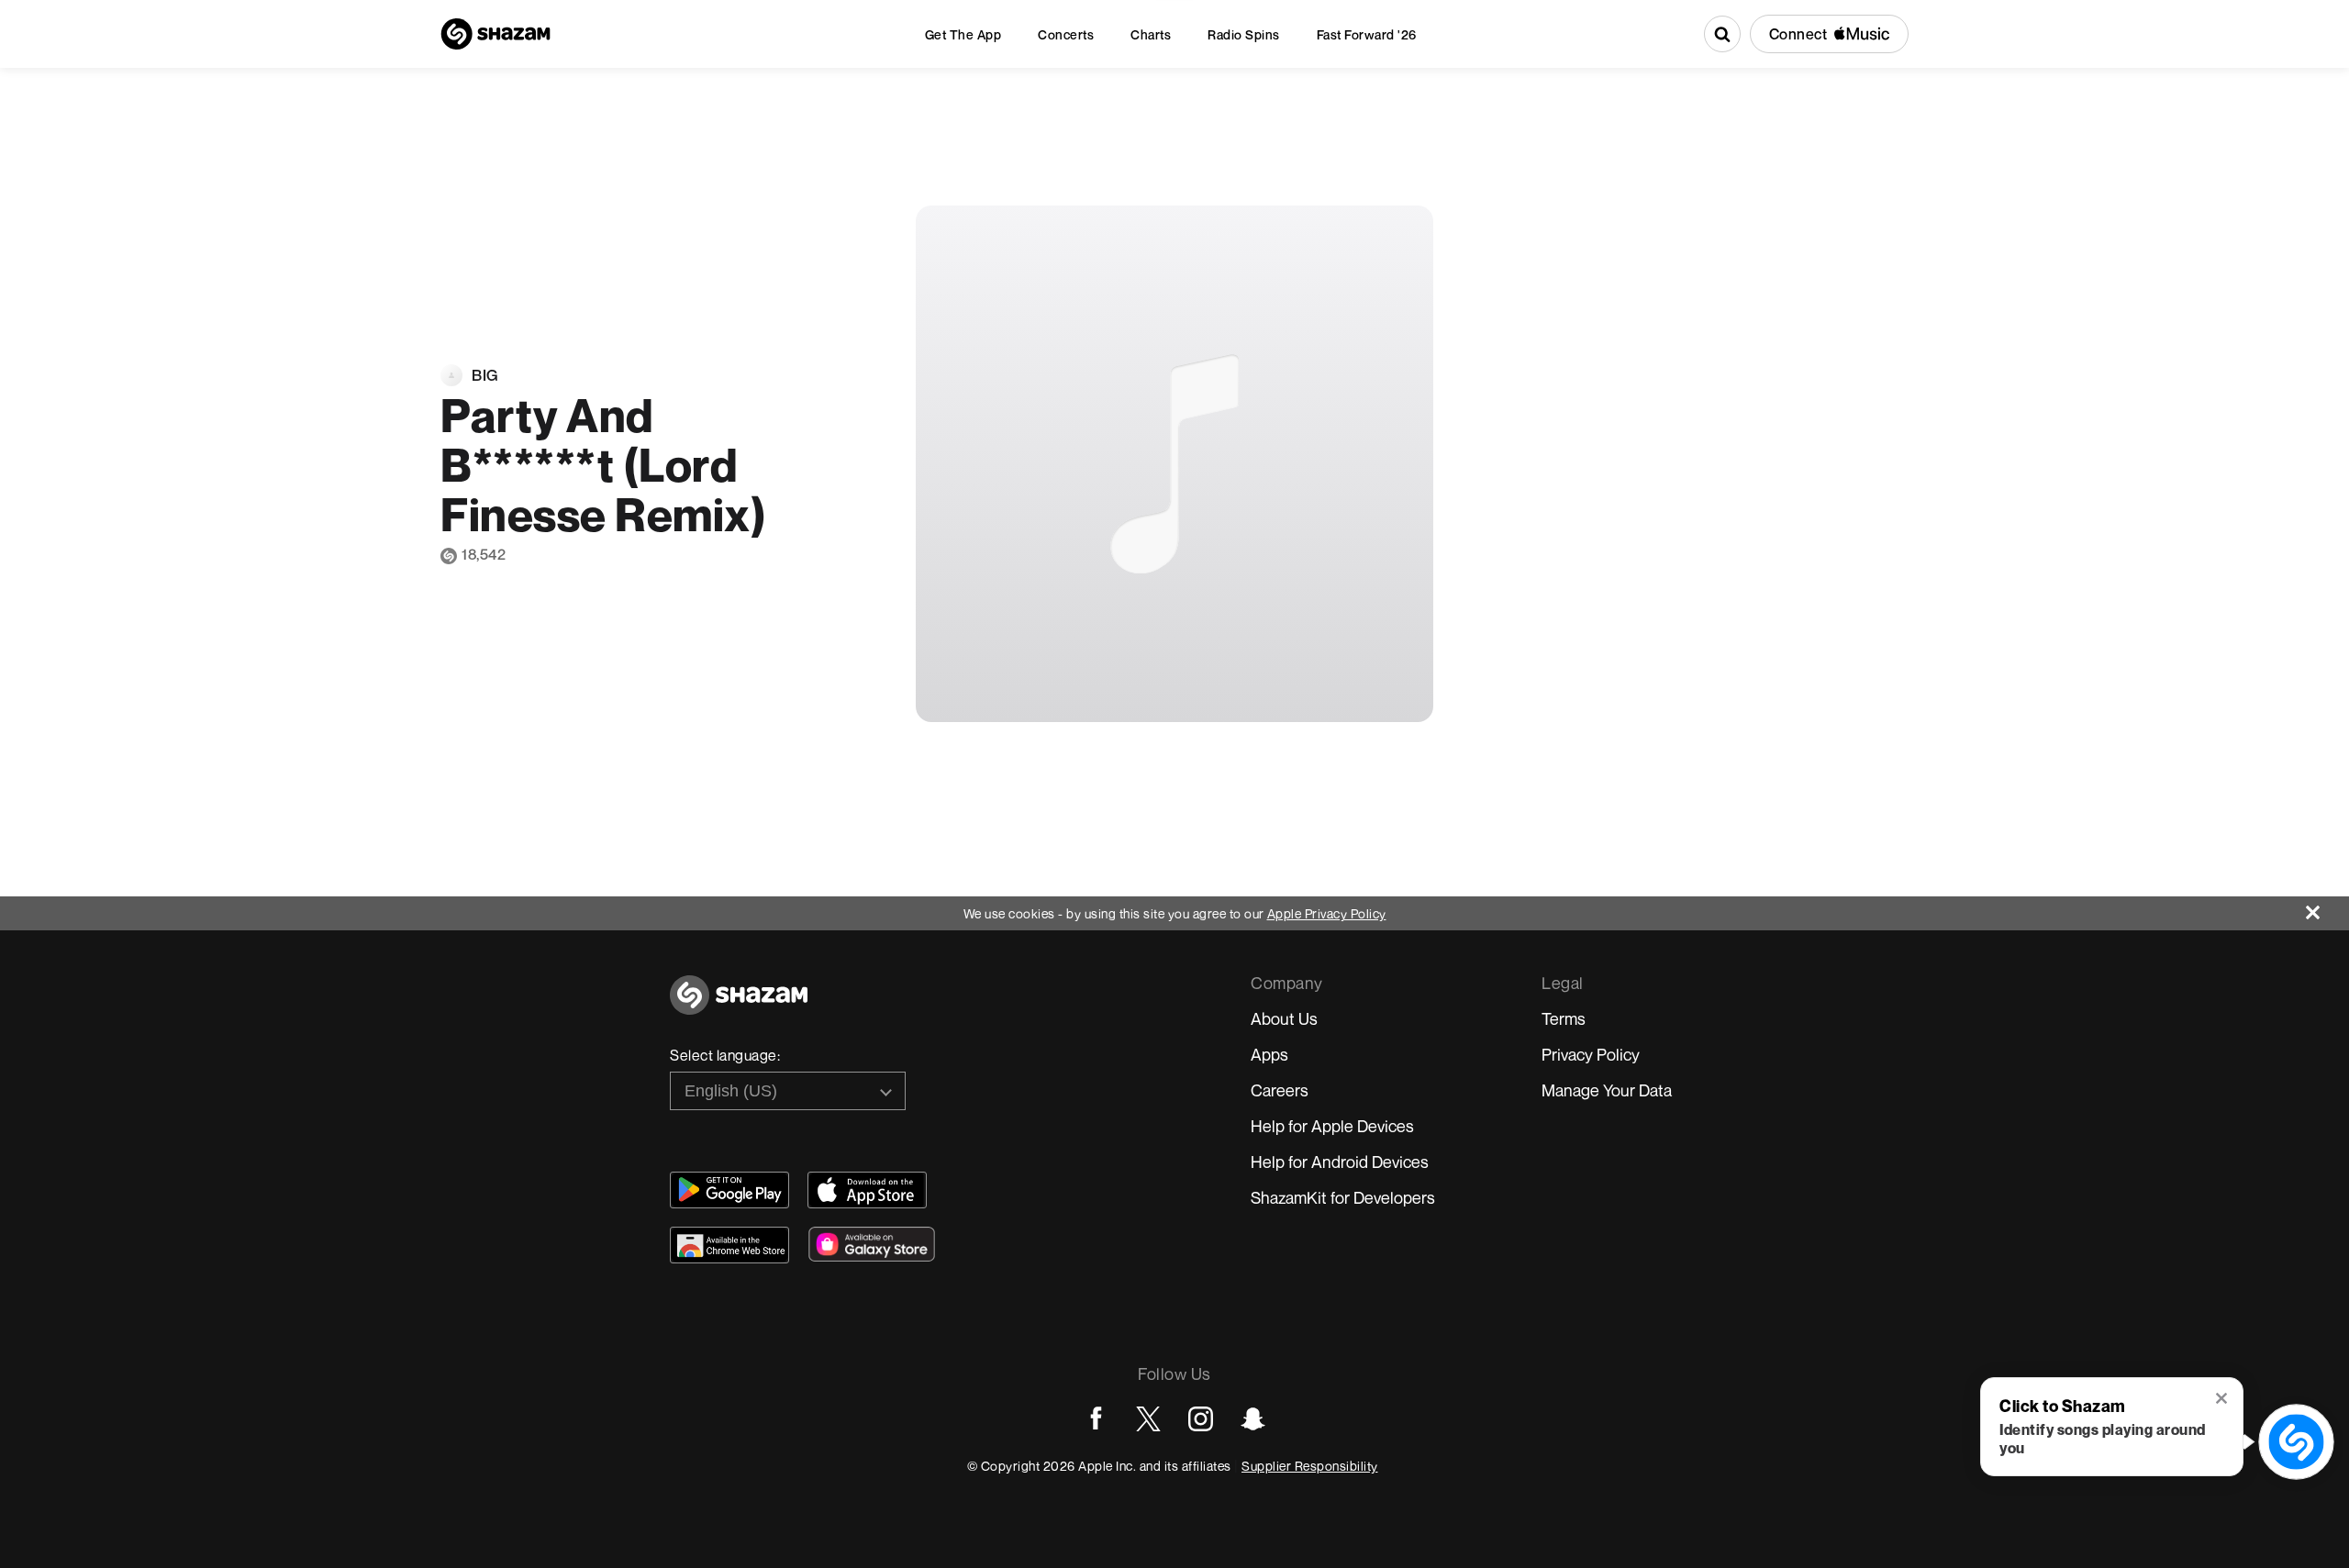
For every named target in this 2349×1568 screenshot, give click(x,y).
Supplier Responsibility (1310, 1466)
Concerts (1066, 34)
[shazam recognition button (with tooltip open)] (2296, 1442)
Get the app (963, 34)
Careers (1280, 1090)
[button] (2223, 1400)
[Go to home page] (739, 1005)
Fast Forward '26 (1367, 34)
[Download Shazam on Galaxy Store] (872, 1244)
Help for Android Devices (1340, 1162)
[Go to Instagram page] (1201, 1419)
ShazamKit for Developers (1343, 1197)
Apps (1269, 1054)
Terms (1564, 1018)
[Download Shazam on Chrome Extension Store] (729, 1245)
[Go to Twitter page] (1148, 1419)
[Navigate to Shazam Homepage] (495, 34)
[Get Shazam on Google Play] (729, 1190)
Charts (1151, 34)
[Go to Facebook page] (1096, 1419)
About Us (1284, 1018)
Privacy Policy (1591, 1054)
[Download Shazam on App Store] (867, 1190)
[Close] (2327, 908)
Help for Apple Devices (1332, 1126)
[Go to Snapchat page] (1253, 1419)
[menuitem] (963, 34)
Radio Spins (1244, 34)
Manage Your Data (1607, 1090)
